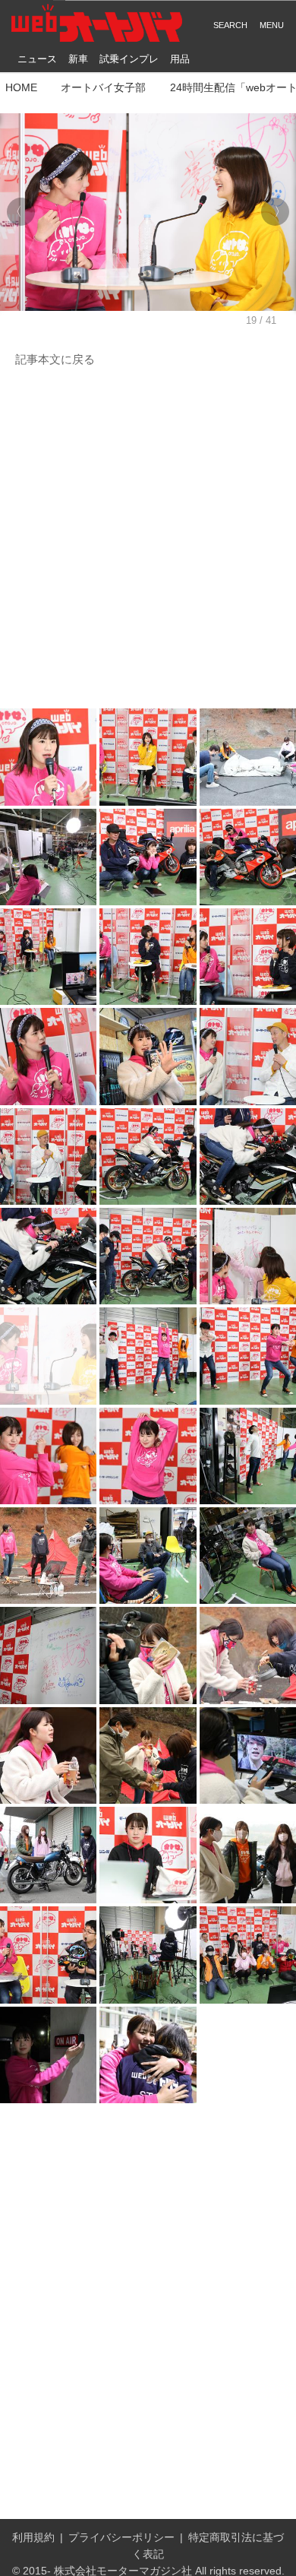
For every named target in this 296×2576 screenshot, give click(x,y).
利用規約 (33, 2538)
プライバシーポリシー (121, 2538)
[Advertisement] (148, 539)
